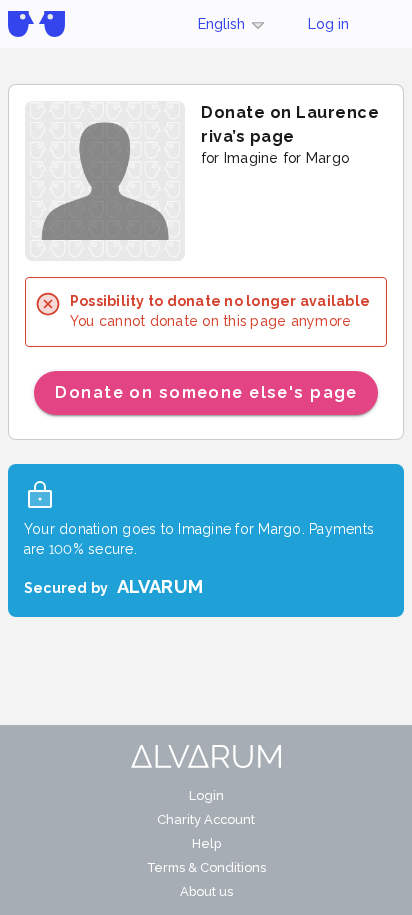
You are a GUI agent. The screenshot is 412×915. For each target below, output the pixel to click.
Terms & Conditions (206, 867)
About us (206, 891)
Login (206, 795)
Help (206, 843)
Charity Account (206, 819)
